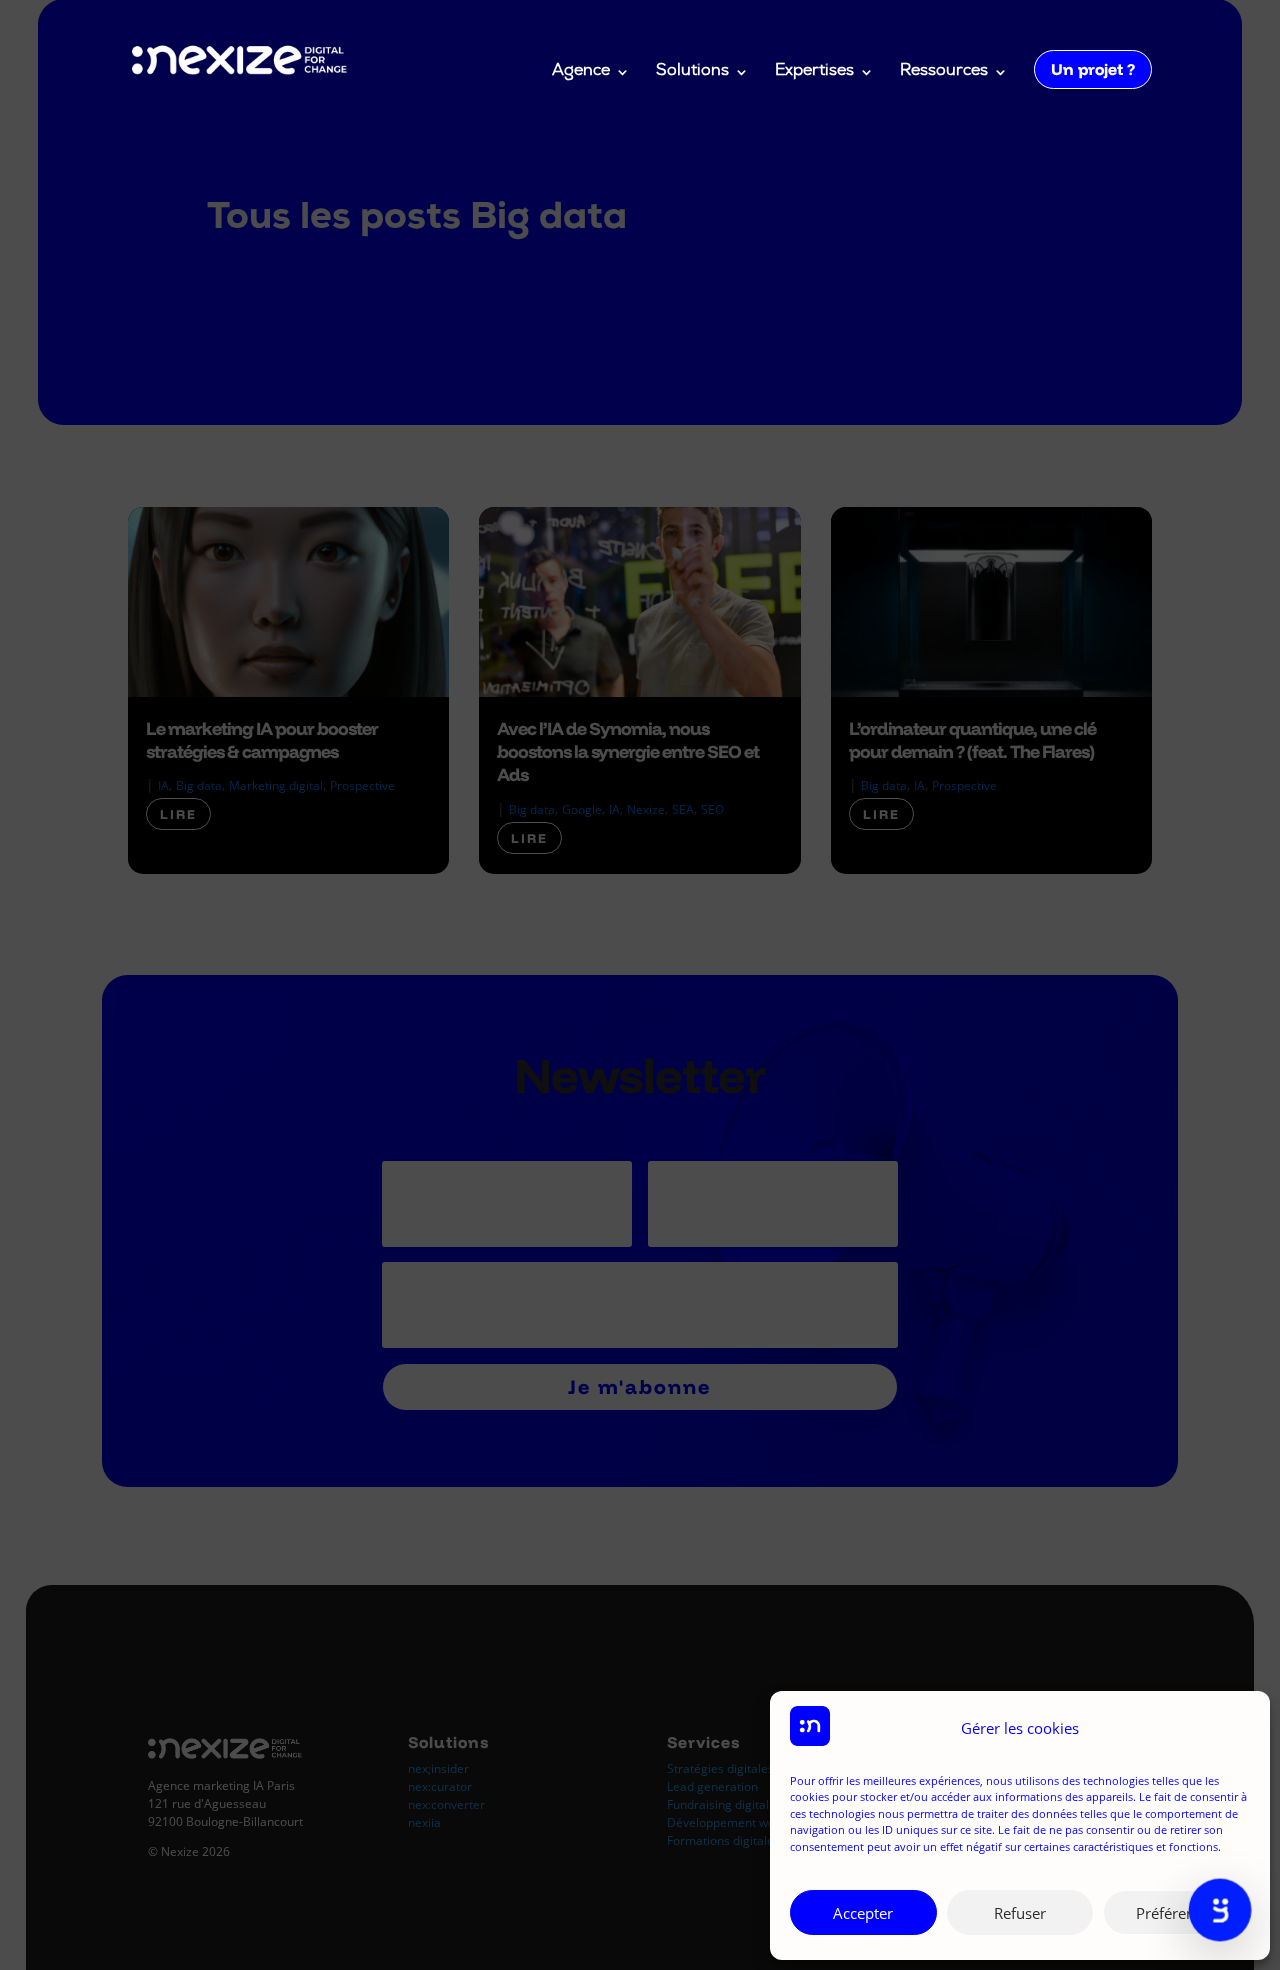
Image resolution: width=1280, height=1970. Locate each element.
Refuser (1020, 1913)
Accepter (863, 1913)
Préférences (1176, 1913)
